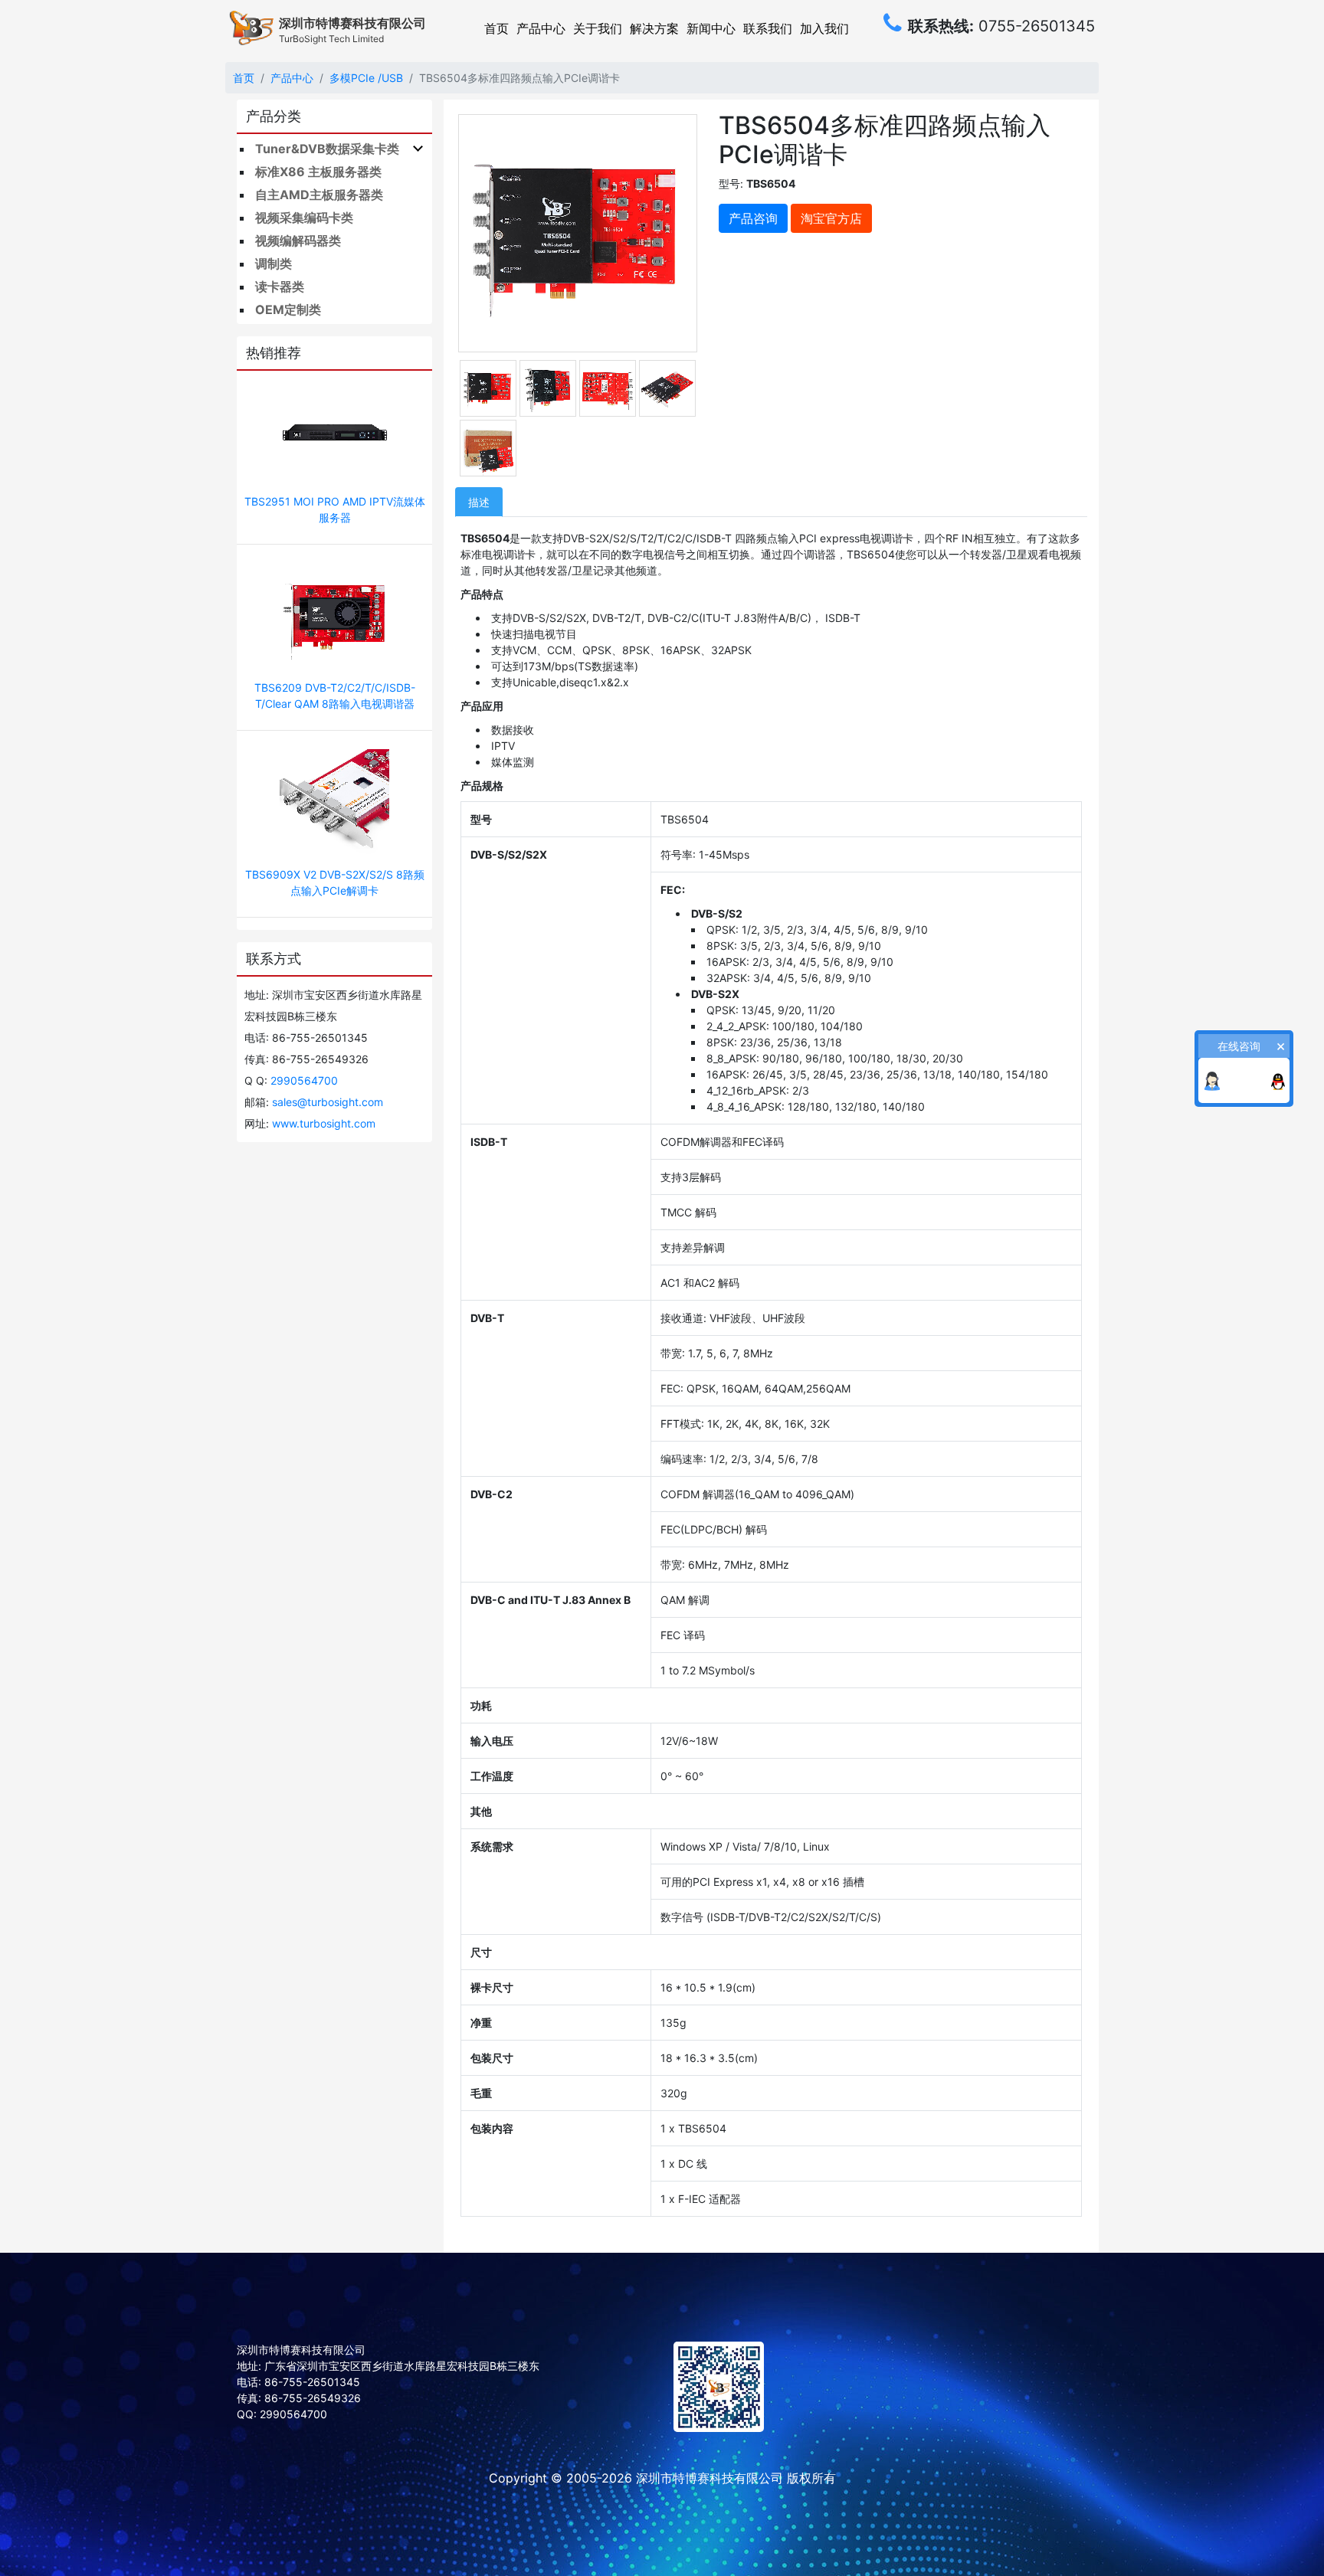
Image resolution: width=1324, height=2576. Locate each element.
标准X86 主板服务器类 (318, 172)
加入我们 (824, 28)
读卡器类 (280, 286)
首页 (496, 28)
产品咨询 (753, 218)
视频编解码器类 (298, 241)
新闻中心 (711, 28)
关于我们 (598, 28)
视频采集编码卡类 (304, 218)
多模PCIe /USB (366, 78)
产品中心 (541, 28)
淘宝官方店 (831, 218)
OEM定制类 (288, 309)
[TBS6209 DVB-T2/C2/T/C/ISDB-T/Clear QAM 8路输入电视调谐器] (334, 620)
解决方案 (654, 28)
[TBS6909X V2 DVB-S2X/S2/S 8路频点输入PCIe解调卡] (334, 806)
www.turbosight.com (324, 1123)
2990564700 (304, 1080)
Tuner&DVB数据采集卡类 (327, 149)
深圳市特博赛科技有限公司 (710, 2478)
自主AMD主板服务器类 (319, 195)
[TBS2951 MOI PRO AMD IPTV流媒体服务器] (334, 434)
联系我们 (768, 28)
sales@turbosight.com (328, 1102)
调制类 (274, 263)
